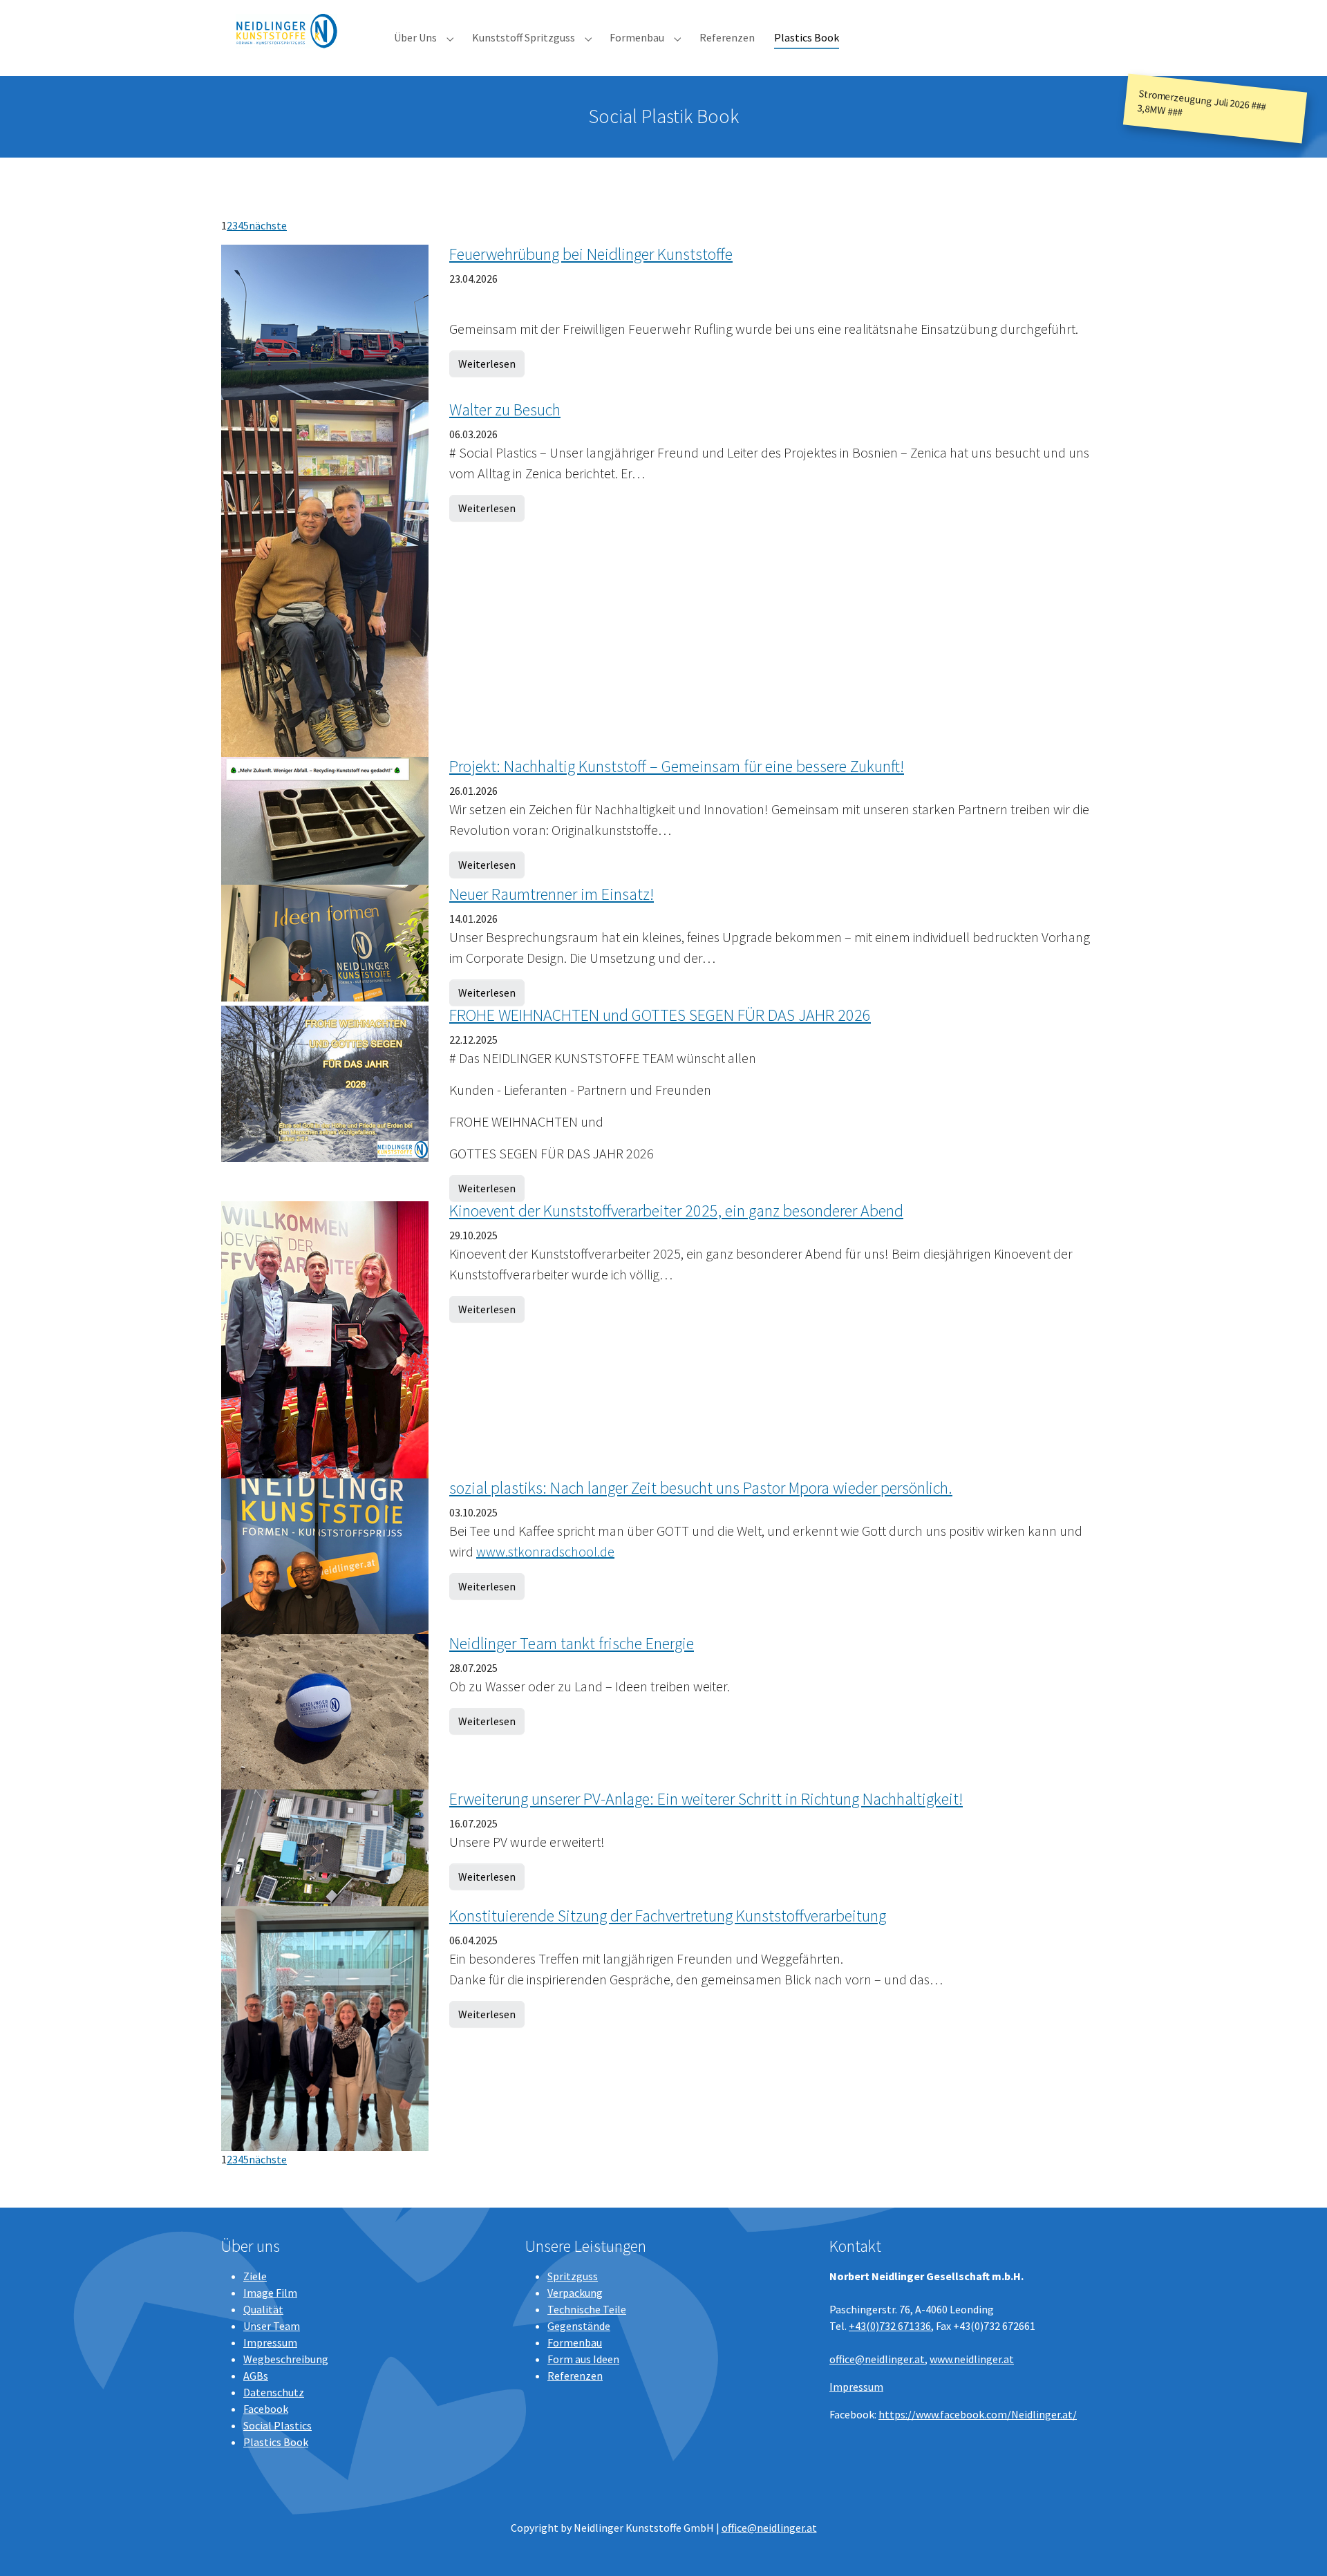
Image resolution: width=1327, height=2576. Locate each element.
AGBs (256, 2376)
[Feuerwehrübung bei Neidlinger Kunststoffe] (325, 321)
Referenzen (575, 2376)
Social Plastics (277, 2425)
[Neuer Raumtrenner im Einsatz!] (325, 942)
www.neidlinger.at (972, 2359)
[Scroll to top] (1297, 2546)
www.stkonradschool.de (545, 1551)
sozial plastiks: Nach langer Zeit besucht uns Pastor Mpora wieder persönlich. (701, 1488)
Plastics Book (276, 2442)
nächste (268, 225)
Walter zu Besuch (505, 410)
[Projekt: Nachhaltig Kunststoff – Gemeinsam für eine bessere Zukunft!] (325, 820)
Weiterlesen (487, 364)
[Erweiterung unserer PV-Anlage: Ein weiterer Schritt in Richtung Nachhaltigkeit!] (325, 1846)
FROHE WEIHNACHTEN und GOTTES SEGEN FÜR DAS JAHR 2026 (660, 1015)
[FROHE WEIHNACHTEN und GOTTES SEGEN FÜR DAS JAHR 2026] (325, 1082)
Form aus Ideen (583, 2359)
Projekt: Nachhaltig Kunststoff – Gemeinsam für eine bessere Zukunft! (677, 766)
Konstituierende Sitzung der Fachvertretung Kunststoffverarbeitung (668, 1916)
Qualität (263, 2309)
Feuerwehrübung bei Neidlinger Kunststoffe (591, 254)
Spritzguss (573, 2276)
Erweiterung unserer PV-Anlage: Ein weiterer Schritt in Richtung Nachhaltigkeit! (706, 1799)
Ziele (255, 2276)
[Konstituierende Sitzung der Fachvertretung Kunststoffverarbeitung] (325, 2027)
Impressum (270, 2342)
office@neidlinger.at (877, 2359)
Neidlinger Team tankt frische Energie (572, 1643)
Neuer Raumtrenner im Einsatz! (552, 894)
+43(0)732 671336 (890, 2326)
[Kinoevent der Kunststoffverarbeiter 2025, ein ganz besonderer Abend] (325, 1338)
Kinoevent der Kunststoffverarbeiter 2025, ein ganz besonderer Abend (676, 1211)
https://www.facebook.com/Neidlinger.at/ (978, 2414)
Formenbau (575, 2342)
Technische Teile (587, 2309)
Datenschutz (274, 2392)
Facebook (266, 2409)
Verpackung (575, 2293)
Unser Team (272, 2326)
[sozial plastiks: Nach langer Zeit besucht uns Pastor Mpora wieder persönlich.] (325, 1554)
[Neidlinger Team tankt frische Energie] (325, 1710)
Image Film (270, 2293)
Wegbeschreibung (286, 2359)
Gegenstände (579, 2326)
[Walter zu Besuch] (325, 577)
